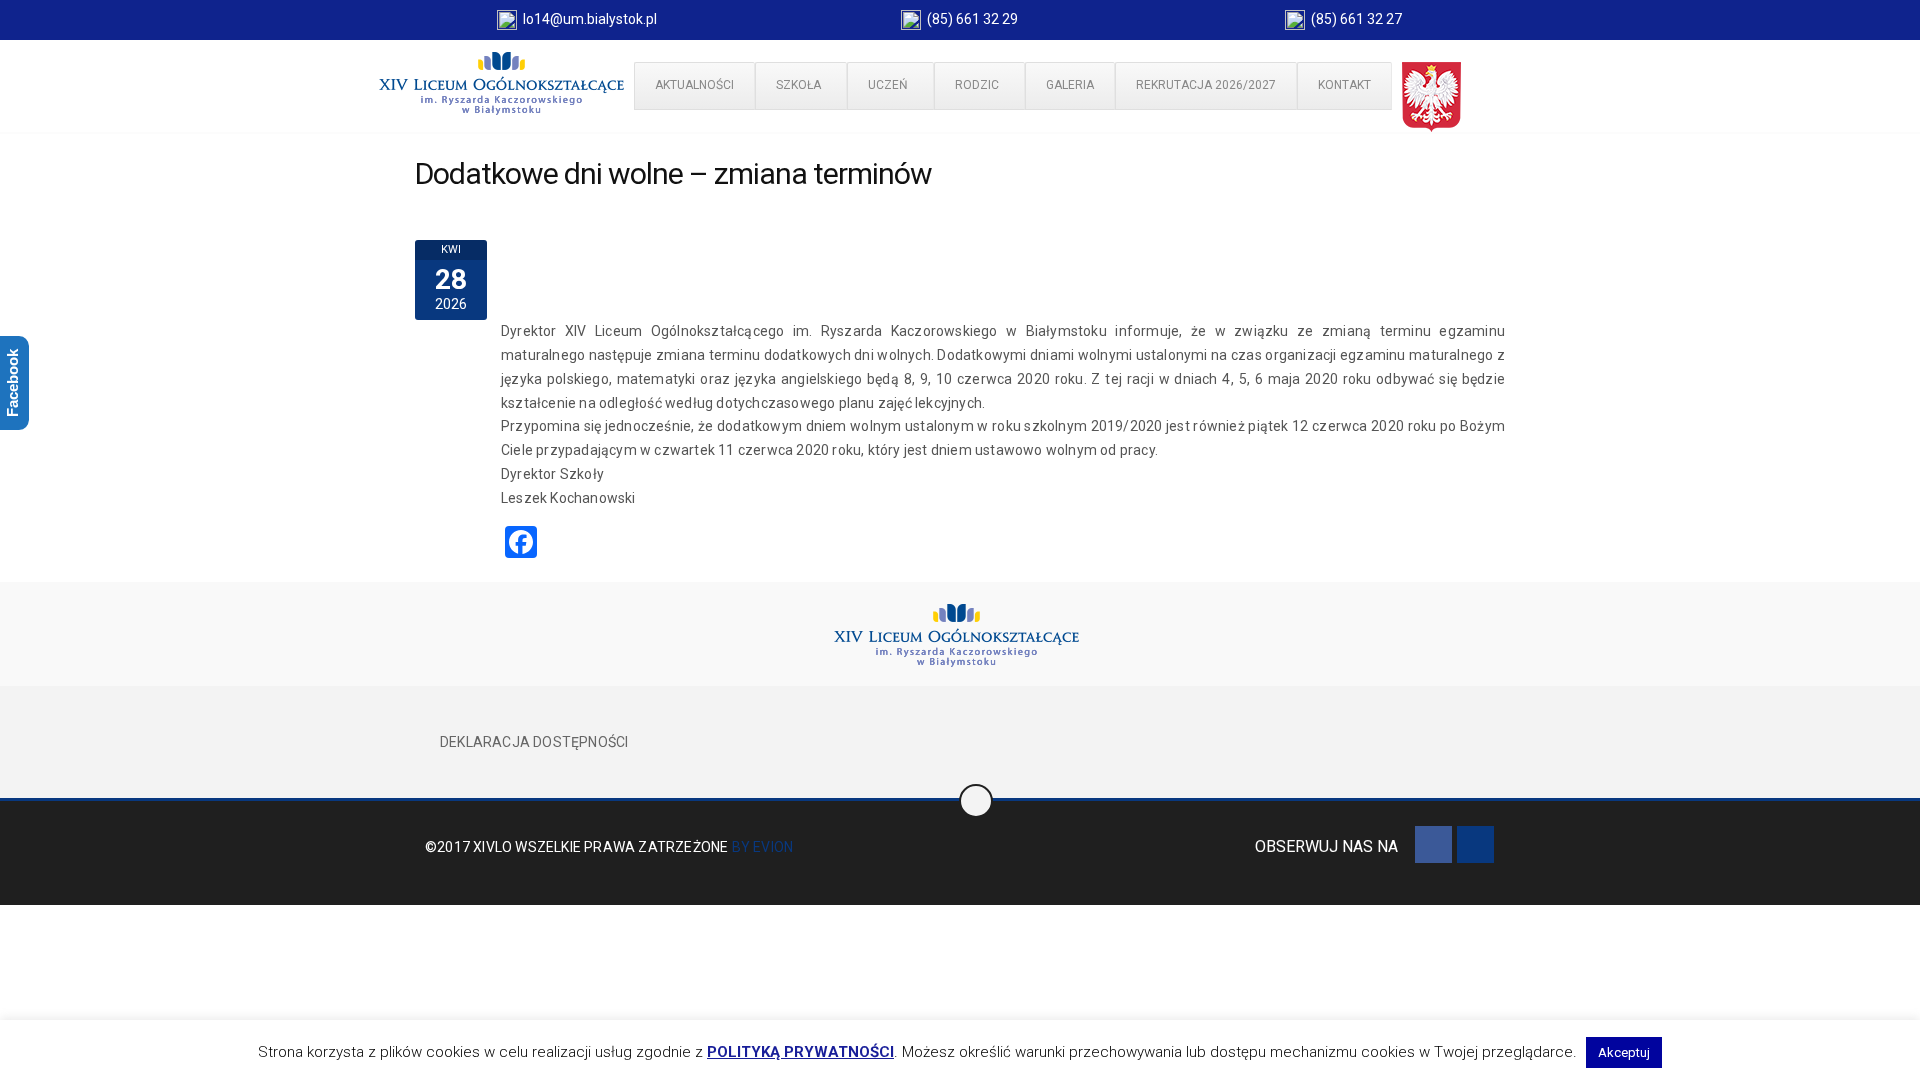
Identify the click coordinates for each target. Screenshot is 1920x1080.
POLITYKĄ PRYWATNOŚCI (800, 1052)
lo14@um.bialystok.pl (587, 19)
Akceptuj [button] (1624, 1052)
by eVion (763, 847)
